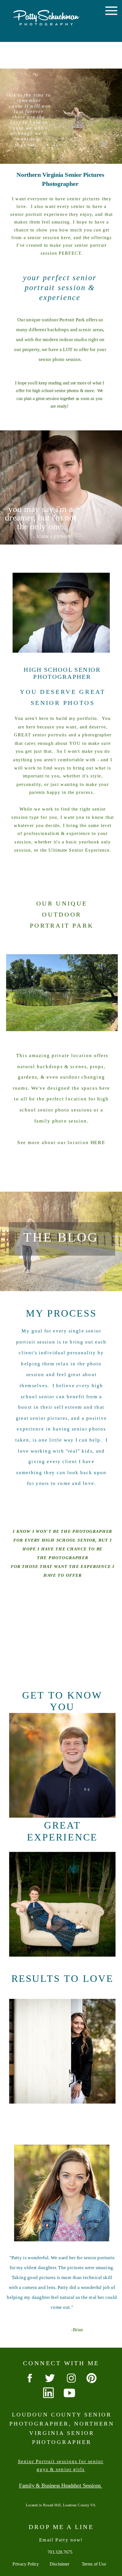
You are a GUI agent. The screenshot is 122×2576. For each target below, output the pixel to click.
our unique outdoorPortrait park (62, 914)
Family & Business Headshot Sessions (61, 2486)
